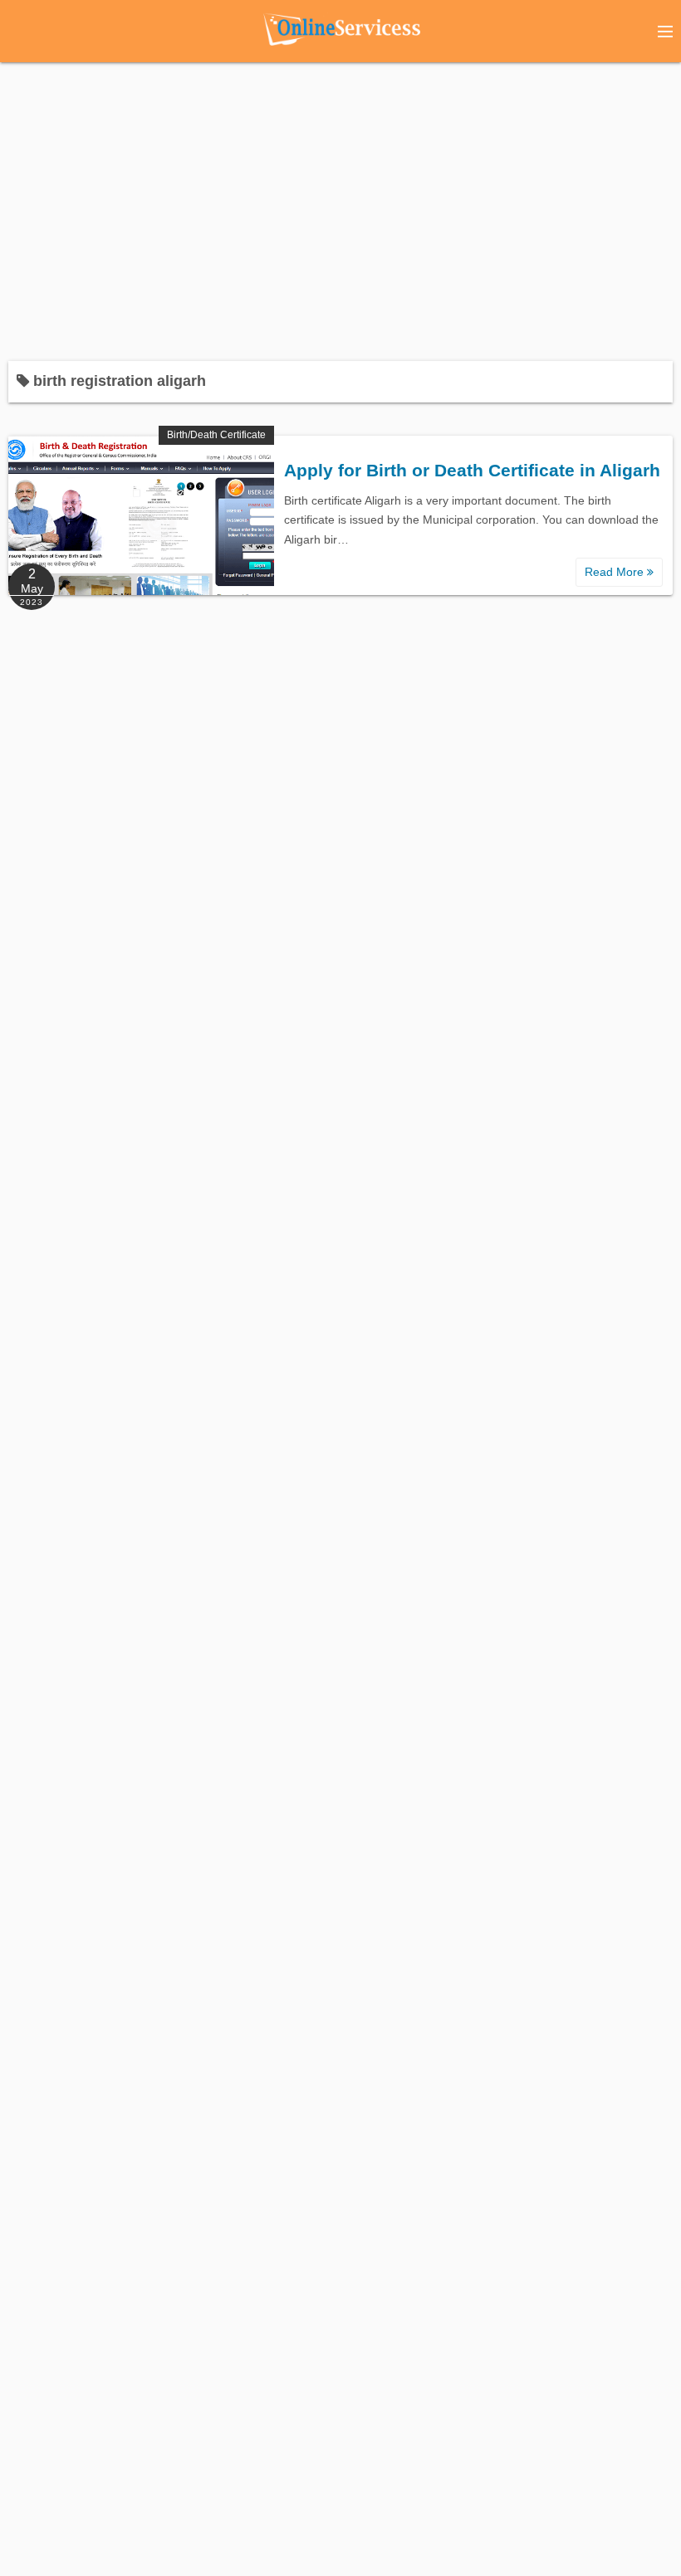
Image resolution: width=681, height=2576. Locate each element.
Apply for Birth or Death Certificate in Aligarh (472, 470)
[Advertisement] (340, 203)
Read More (616, 572)
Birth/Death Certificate (216, 435)
